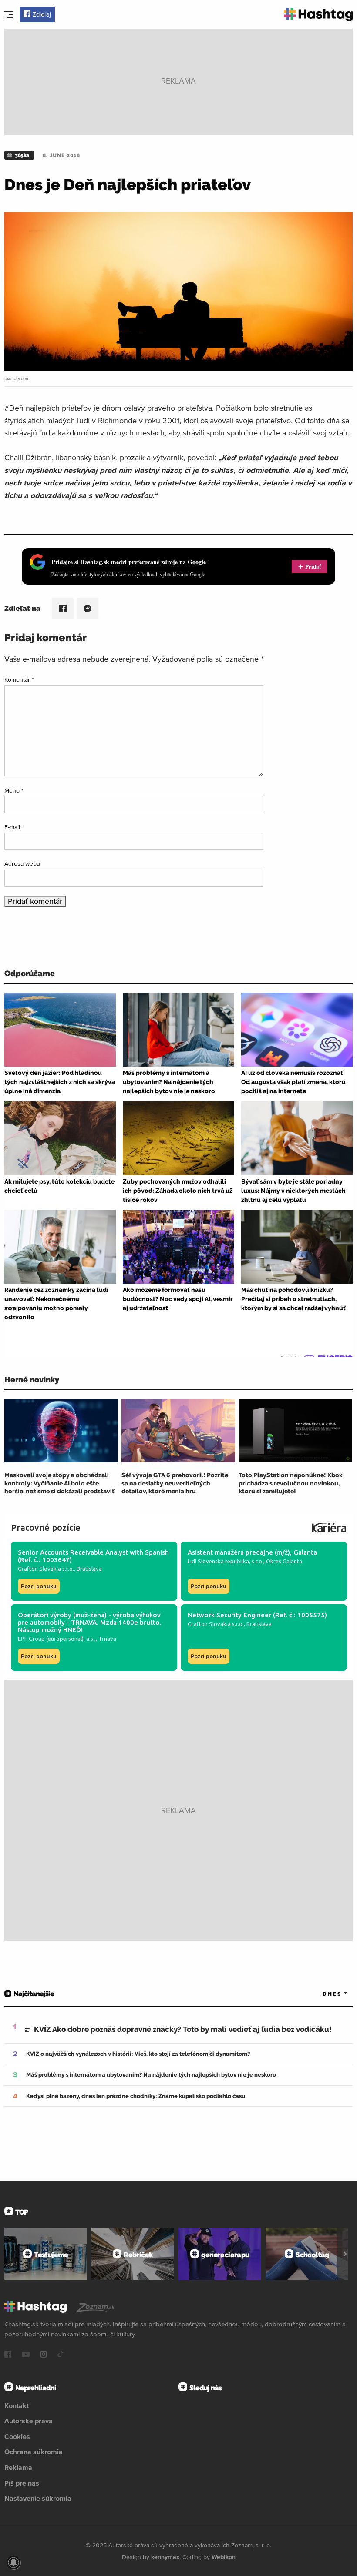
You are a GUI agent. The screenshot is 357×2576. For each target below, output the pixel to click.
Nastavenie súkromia (38, 2498)
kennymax (165, 2557)
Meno (14, 790)
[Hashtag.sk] (318, 15)
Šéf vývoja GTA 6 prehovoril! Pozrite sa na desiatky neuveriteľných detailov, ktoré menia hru (175, 1483)
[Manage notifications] (13, 2563)
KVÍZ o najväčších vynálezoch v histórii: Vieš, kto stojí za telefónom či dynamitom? (138, 2054)
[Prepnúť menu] (9, 14)
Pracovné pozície (46, 1527)
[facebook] (8, 2355)
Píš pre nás (22, 2483)
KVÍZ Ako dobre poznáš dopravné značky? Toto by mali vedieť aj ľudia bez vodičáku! (183, 2029)
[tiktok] (61, 2355)
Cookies (17, 2436)
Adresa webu (22, 863)
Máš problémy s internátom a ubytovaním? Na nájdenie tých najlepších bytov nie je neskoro (151, 2075)
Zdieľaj (42, 14)
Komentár (19, 679)
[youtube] (26, 2355)
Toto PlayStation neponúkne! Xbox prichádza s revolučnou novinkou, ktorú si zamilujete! (291, 1483)
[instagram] (44, 2355)
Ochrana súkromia (34, 2452)
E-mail (14, 827)
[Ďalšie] (345, 2254)
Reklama (18, 2467)
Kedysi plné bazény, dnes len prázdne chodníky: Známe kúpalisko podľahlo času (136, 2096)
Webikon (224, 2557)
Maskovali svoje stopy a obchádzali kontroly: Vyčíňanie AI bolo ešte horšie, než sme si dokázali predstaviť (59, 1483)
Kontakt (17, 2405)
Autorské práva (29, 2421)
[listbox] (322, 1994)
